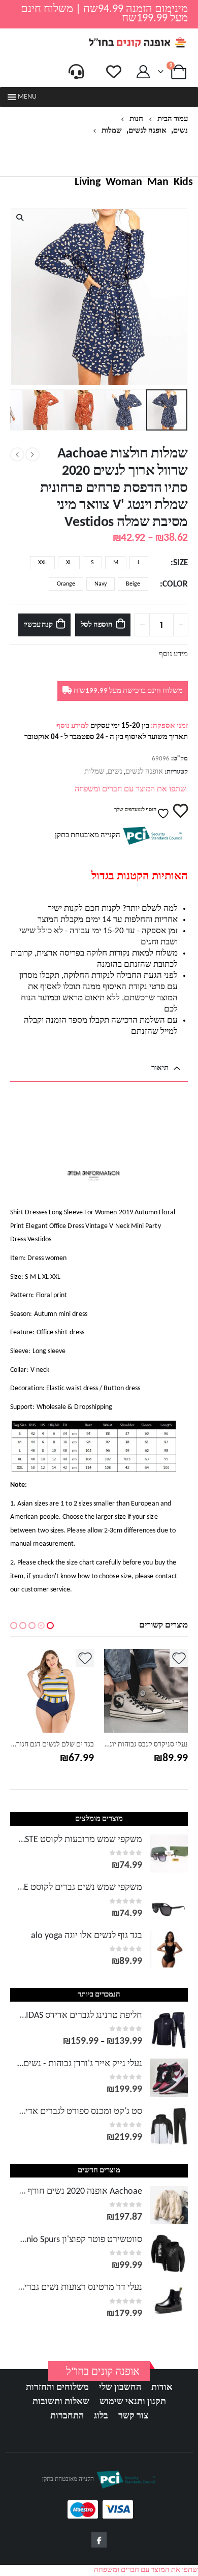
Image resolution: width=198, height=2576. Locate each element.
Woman (124, 182)
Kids (183, 182)
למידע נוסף (73, 726)
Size (180, 563)
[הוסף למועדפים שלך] (179, 1658)
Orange (66, 584)
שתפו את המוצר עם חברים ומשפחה (130, 789)
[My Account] (143, 72)
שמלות (94, 772)
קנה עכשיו (38, 625)
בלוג (101, 2416)
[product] (146, 1691)
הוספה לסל (97, 625)
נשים (115, 772)
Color (175, 585)
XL (69, 563)
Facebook (99, 2540)
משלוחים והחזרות (57, 2388)
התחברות (67, 2416)
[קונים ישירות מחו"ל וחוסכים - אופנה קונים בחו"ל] (137, 42)
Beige (133, 584)
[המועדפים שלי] (114, 72)
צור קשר (133, 2416)
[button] (27, 97)
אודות (162, 2388)
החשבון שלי (120, 2388)
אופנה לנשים (144, 772)
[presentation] (185, 297)
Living (88, 182)
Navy (101, 584)
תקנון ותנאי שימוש (133, 2402)
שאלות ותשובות (61, 2402)
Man (158, 182)
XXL (42, 563)
